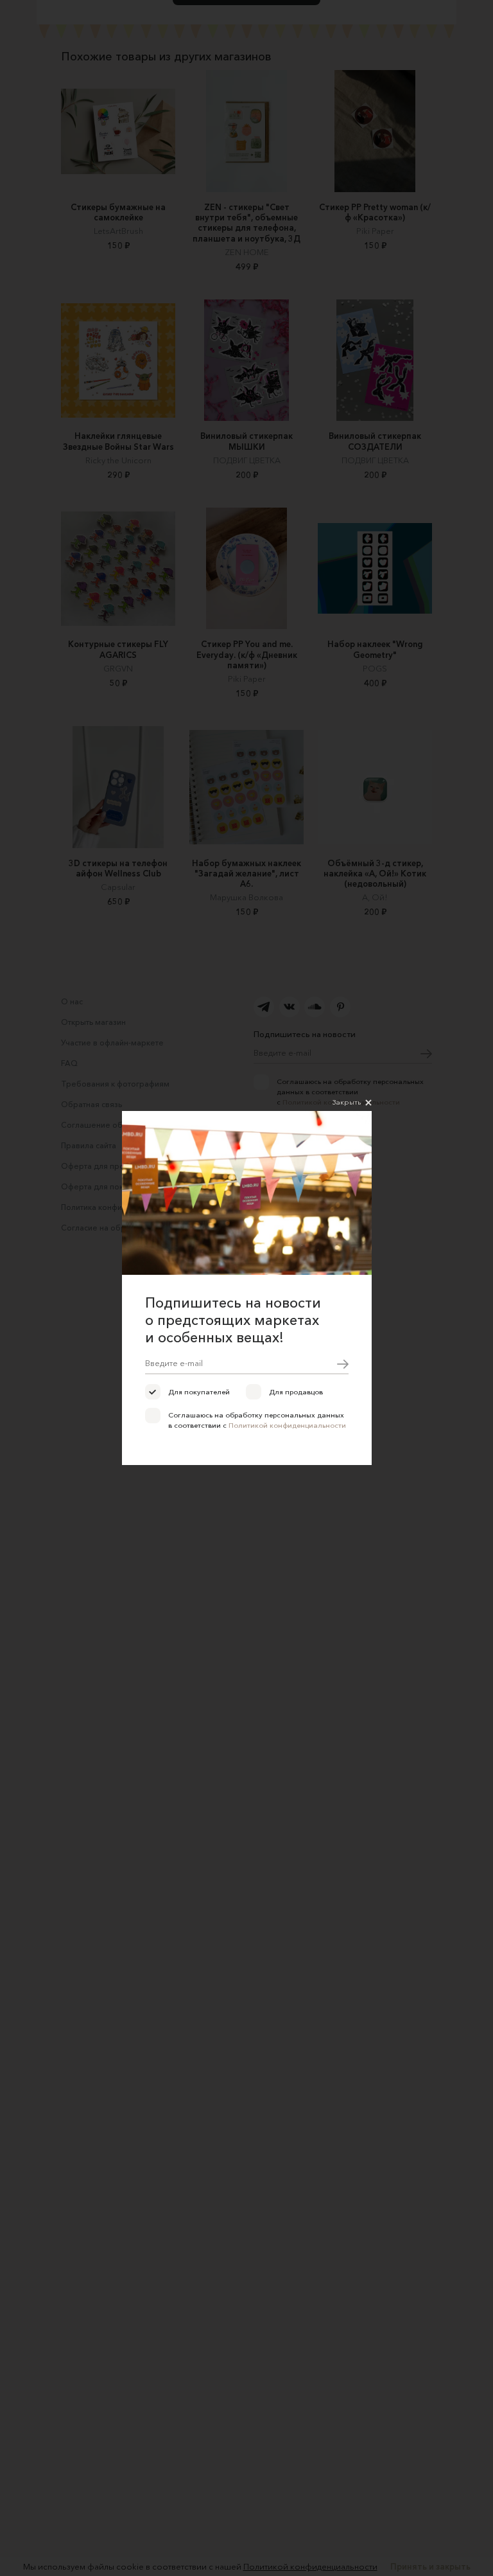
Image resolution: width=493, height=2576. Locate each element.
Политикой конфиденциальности (287, 1425)
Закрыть (347, 1102)
